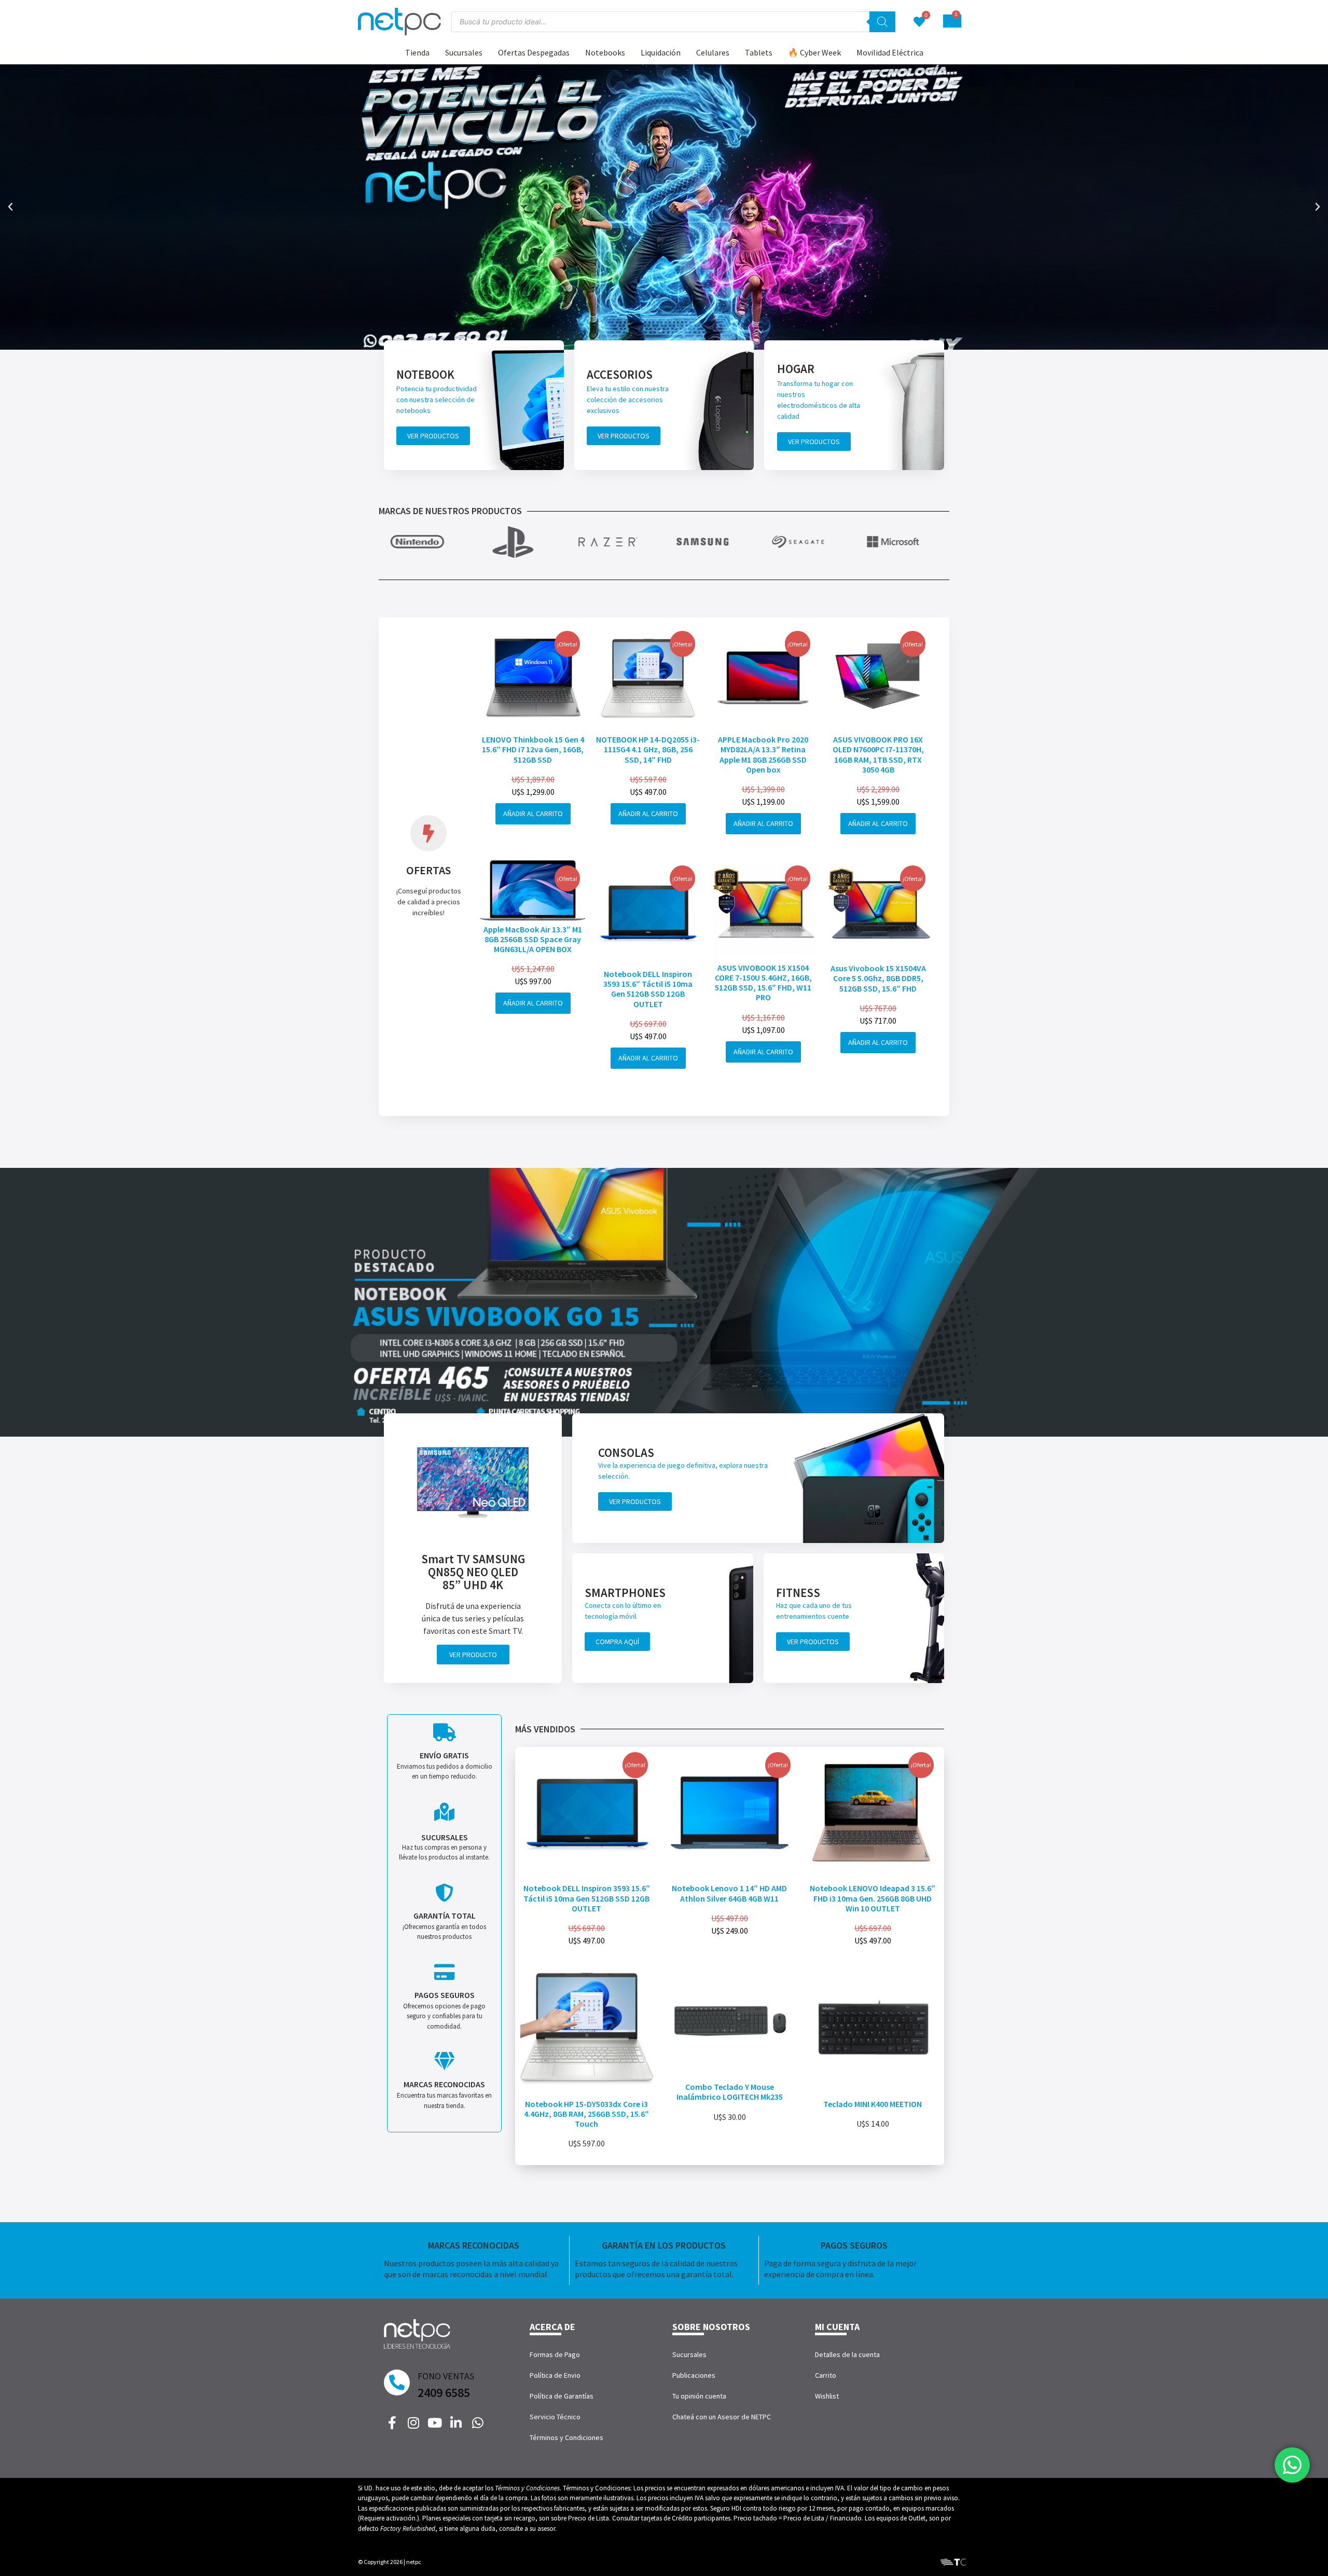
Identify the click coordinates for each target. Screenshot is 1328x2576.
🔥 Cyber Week (814, 52)
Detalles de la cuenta (847, 2354)
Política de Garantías (562, 2396)
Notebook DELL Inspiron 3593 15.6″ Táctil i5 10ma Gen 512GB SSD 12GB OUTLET (648, 989)
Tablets (759, 52)
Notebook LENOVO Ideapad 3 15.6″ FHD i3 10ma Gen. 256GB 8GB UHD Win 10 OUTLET (873, 1898)
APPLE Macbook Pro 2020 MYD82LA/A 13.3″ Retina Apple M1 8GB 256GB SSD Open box (763, 754)
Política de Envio (555, 2375)
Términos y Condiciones (566, 2437)
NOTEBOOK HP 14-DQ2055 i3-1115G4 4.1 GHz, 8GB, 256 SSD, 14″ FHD (648, 749)
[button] (10, 207)
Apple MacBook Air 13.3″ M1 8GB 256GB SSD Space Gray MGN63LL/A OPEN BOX (533, 939)
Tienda (417, 52)
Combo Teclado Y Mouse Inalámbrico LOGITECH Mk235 (730, 2092)
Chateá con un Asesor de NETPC (722, 2417)
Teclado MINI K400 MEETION (873, 2104)
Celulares (713, 52)
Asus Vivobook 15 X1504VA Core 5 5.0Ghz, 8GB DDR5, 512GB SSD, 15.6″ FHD (878, 978)
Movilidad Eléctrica (890, 52)
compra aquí (617, 1642)
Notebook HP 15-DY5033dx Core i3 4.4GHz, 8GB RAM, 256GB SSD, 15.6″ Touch (586, 2114)
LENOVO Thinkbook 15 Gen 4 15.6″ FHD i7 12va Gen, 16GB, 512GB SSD (533, 749)
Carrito (826, 2375)
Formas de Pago (555, 2354)
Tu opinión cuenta (699, 2396)
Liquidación (661, 52)
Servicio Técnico (555, 2417)
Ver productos (433, 436)
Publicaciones (694, 2375)
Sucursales (464, 52)
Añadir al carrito (533, 814)
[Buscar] (882, 22)
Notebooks (605, 52)
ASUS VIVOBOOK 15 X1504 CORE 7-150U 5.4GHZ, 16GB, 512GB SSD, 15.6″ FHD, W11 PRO (763, 983)
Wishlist (827, 2396)
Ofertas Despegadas (534, 52)
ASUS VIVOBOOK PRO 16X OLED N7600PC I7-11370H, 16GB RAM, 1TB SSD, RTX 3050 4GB (878, 754)
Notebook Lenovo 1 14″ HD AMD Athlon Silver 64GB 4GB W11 (729, 1893)
